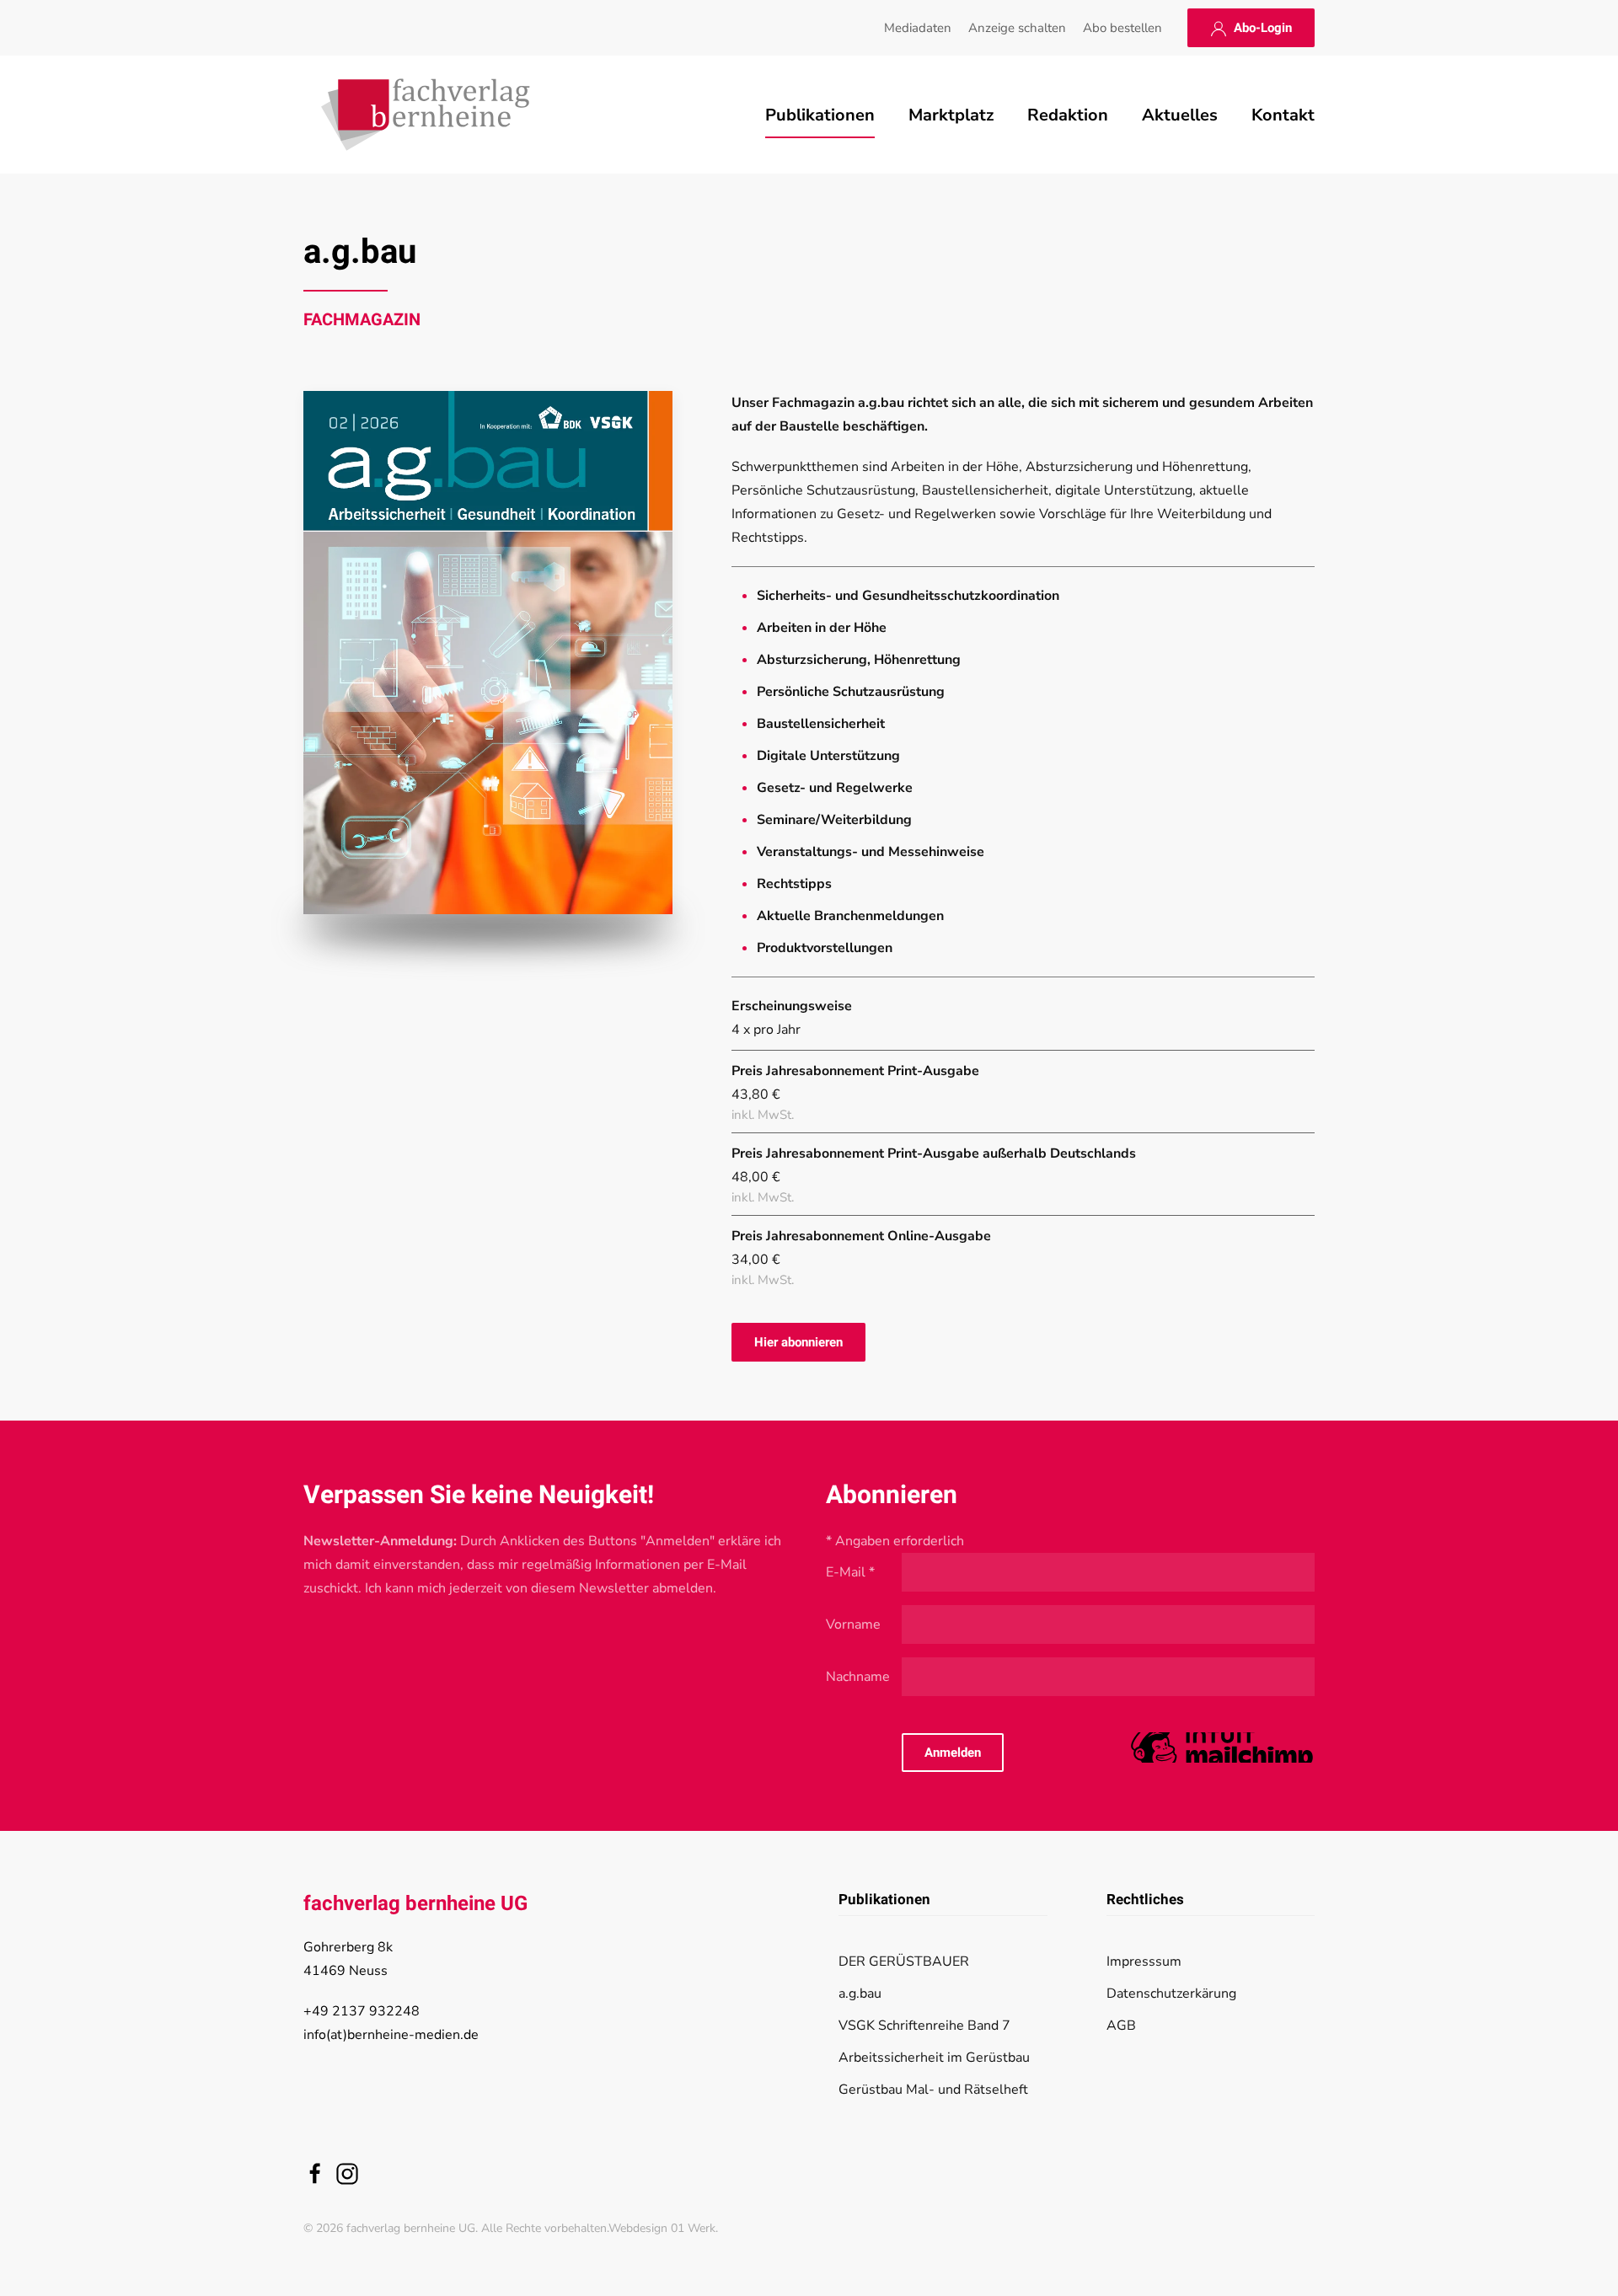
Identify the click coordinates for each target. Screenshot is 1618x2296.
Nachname (858, 1677)
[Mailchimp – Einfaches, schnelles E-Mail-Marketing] (1222, 1751)
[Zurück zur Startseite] (426, 115)
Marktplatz (951, 115)
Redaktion (1068, 115)
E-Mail (850, 1572)
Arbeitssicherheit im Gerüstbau (934, 2058)
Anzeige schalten (1017, 28)
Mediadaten (918, 28)
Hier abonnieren (798, 1342)
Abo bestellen (1122, 28)
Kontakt (1283, 115)
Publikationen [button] (820, 115)
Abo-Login (1259, 28)
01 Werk (693, 2228)
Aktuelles (1180, 115)
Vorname (853, 1624)
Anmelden (953, 1753)
